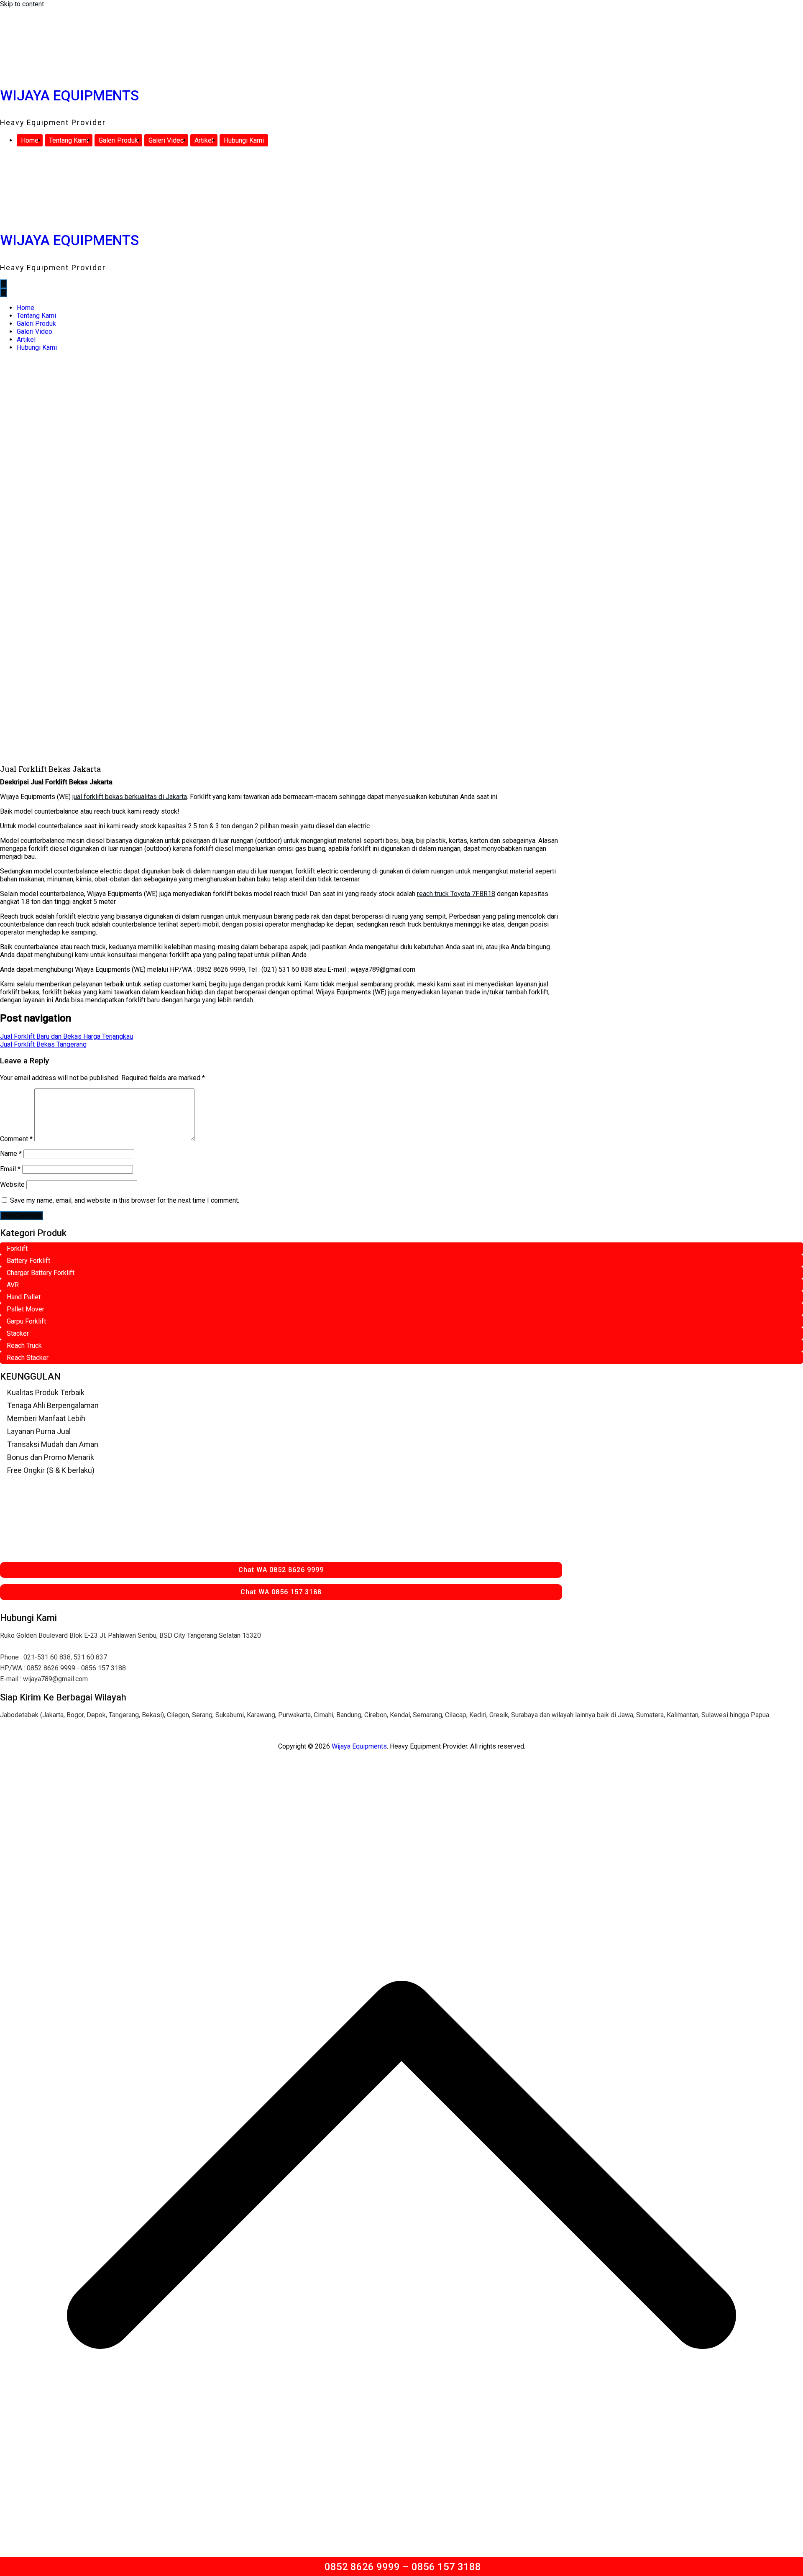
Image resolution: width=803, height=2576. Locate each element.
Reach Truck (24, 1346)
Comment (16, 1139)
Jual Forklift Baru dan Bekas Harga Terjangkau (66, 1036)
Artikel (204, 140)
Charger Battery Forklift (41, 1273)
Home (30, 140)
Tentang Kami (69, 140)
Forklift (17, 1248)
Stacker (18, 1333)
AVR (13, 1285)
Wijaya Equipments (69, 96)
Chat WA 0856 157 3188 (281, 1592)
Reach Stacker (28, 1358)
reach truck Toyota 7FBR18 (456, 894)
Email (10, 1169)
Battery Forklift (28, 1261)
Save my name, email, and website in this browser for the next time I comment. (125, 1200)
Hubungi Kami (244, 140)
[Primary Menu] (3, 284)
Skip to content (22, 4)
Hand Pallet (24, 1297)
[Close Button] (3, 293)
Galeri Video (166, 140)
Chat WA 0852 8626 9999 (281, 1570)
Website (12, 1184)
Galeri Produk (118, 140)
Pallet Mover (26, 1309)
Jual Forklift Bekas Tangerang (43, 1044)
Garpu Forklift (26, 1321)
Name (11, 1154)
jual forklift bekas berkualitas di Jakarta (130, 797)
